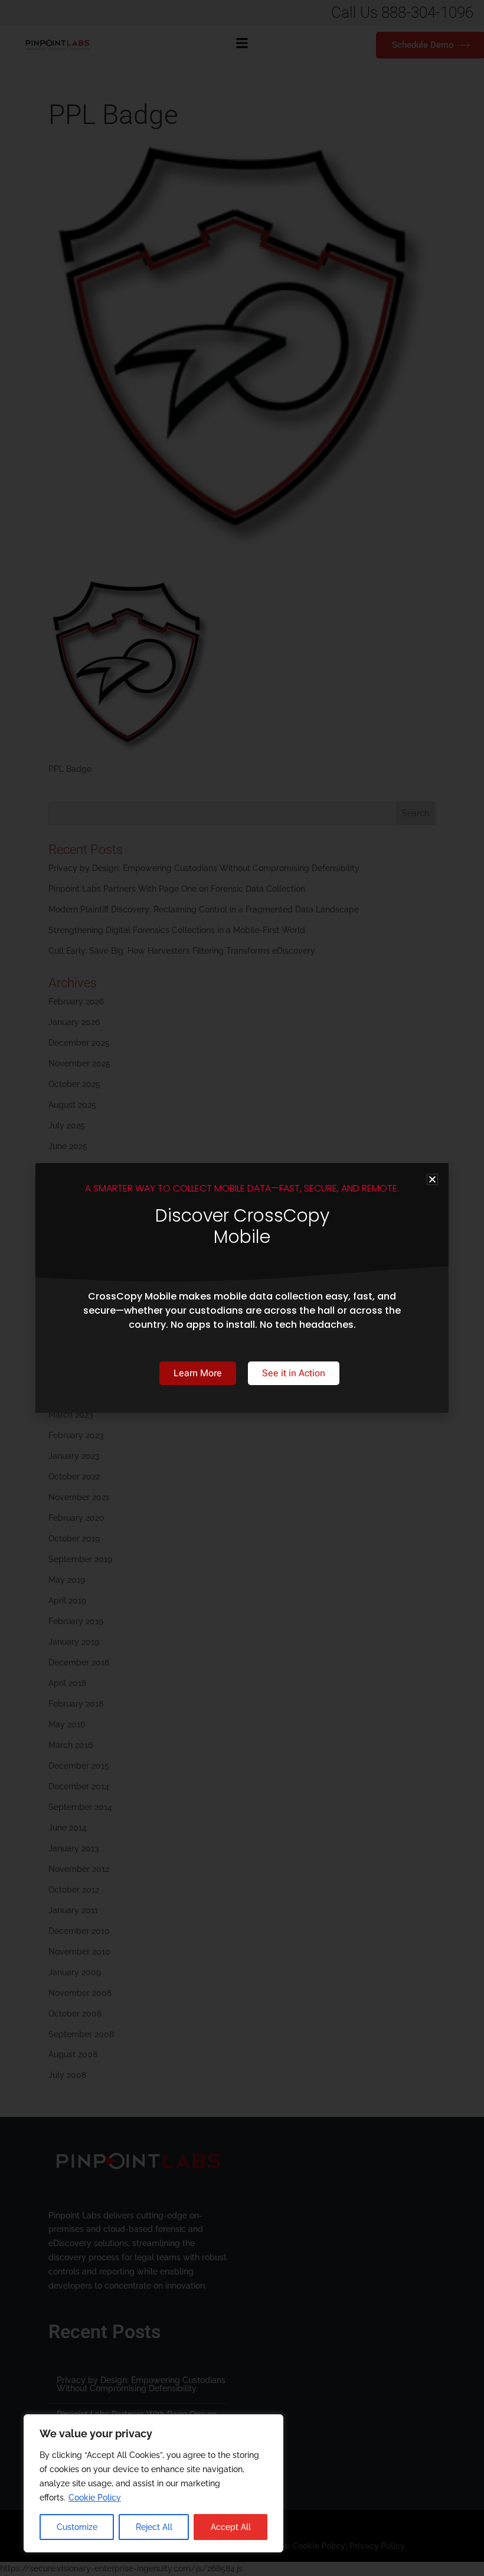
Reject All (154, 2527)
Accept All (231, 2527)
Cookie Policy (95, 2498)
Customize (77, 2527)
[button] (432, 1179)
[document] (242, 1288)
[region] (153, 2483)
